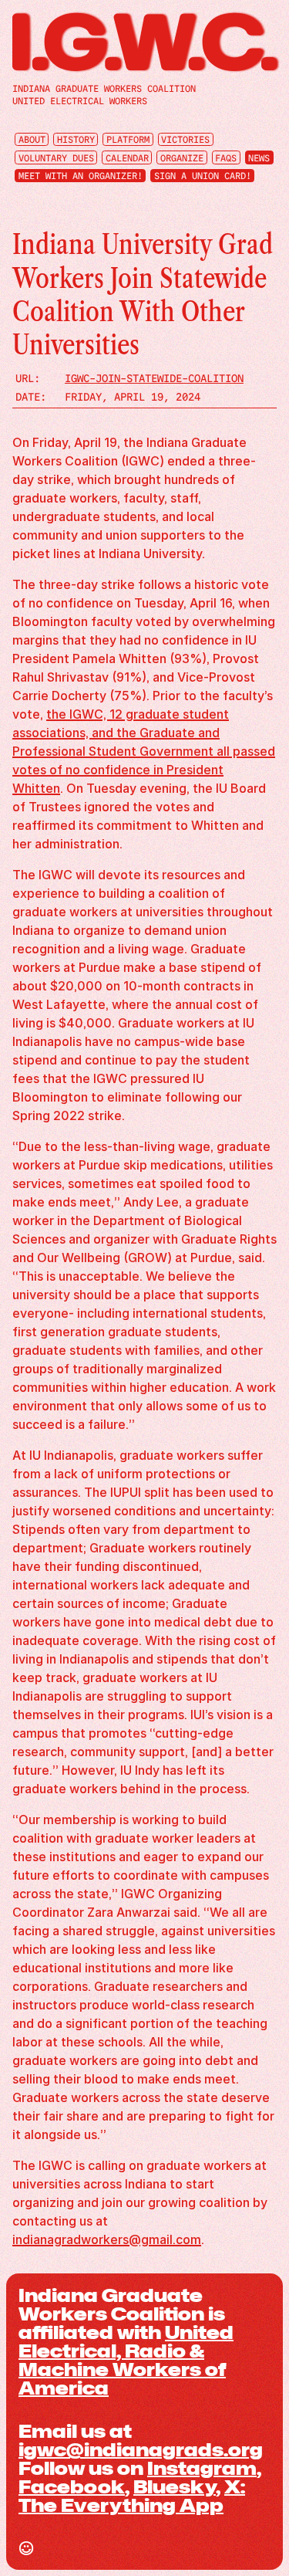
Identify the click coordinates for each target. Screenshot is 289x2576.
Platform (128, 140)
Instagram (202, 2468)
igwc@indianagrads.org (141, 2449)
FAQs (226, 157)
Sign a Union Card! (203, 176)
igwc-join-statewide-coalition (154, 378)
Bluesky (175, 2486)
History (76, 140)
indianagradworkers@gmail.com (107, 2239)
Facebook (72, 2486)
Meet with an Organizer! (81, 176)
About (32, 140)
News (259, 157)
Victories (185, 140)
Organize (182, 157)
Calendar (127, 157)
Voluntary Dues (56, 157)
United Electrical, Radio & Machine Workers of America (126, 2360)
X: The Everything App (132, 2496)
